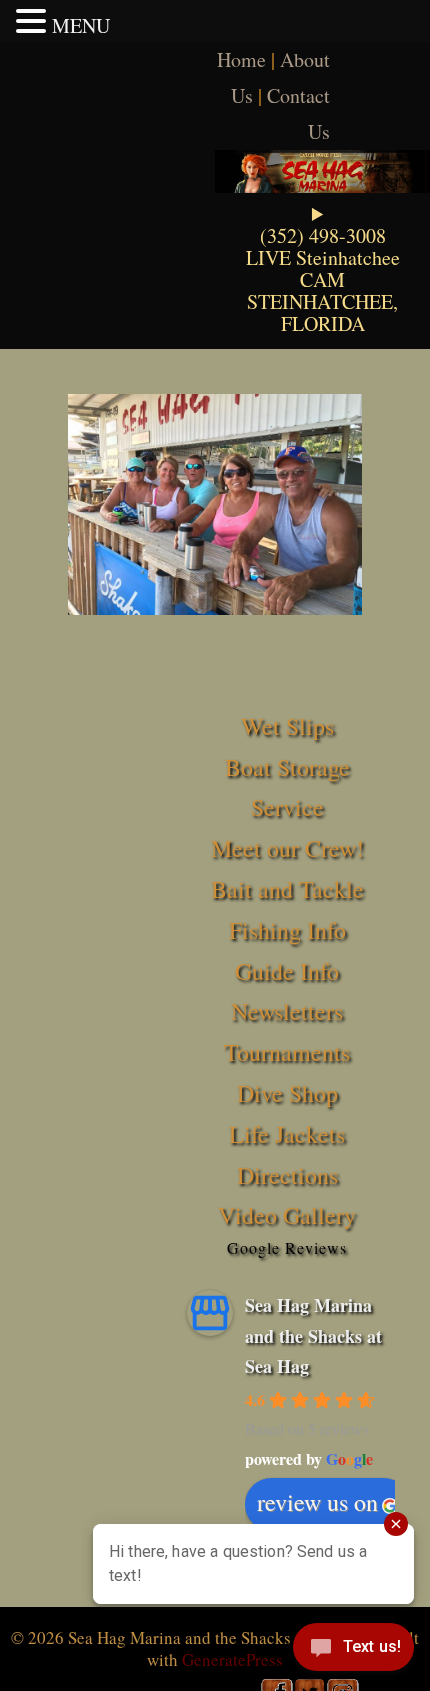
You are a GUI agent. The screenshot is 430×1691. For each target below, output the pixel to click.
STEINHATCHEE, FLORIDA (322, 312)
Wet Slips (287, 726)
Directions (287, 1175)
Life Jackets (287, 1134)
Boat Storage (287, 767)
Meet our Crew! (287, 848)
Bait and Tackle (287, 889)
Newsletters (287, 1011)
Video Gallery (287, 1215)
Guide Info (287, 971)
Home (241, 59)
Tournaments (287, 1052)
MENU (81, 25)
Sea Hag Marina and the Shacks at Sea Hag (313, 1335)
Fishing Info (287, 930)
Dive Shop (287, 1093)
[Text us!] (353, 1651)
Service (287, 807)
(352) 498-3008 (323, 235)
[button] (34, 21)
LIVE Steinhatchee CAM (323, 268)
